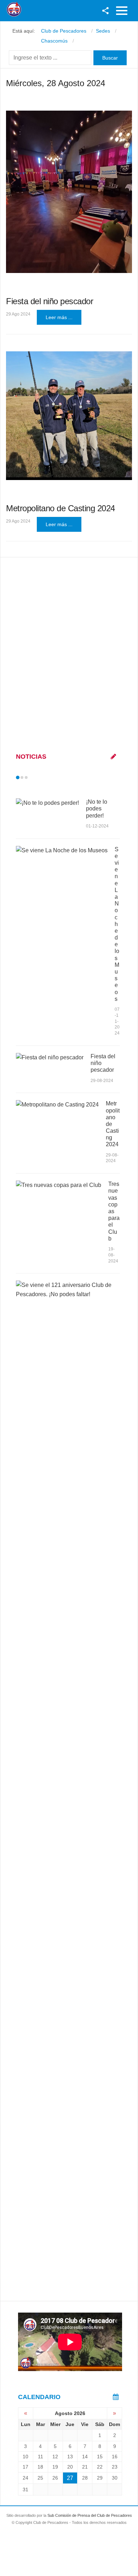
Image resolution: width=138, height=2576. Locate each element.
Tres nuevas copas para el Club (114, 1211)
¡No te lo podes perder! (97, 809)
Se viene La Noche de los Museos (117, 924)
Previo (33, 777)
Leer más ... (59, 317)
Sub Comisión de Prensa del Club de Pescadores (90, 2515)
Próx (39, 777)
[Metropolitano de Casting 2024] (69, 416)
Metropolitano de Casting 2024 (61, 508)
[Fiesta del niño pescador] (69, 192)
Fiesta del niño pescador (50, 301)
